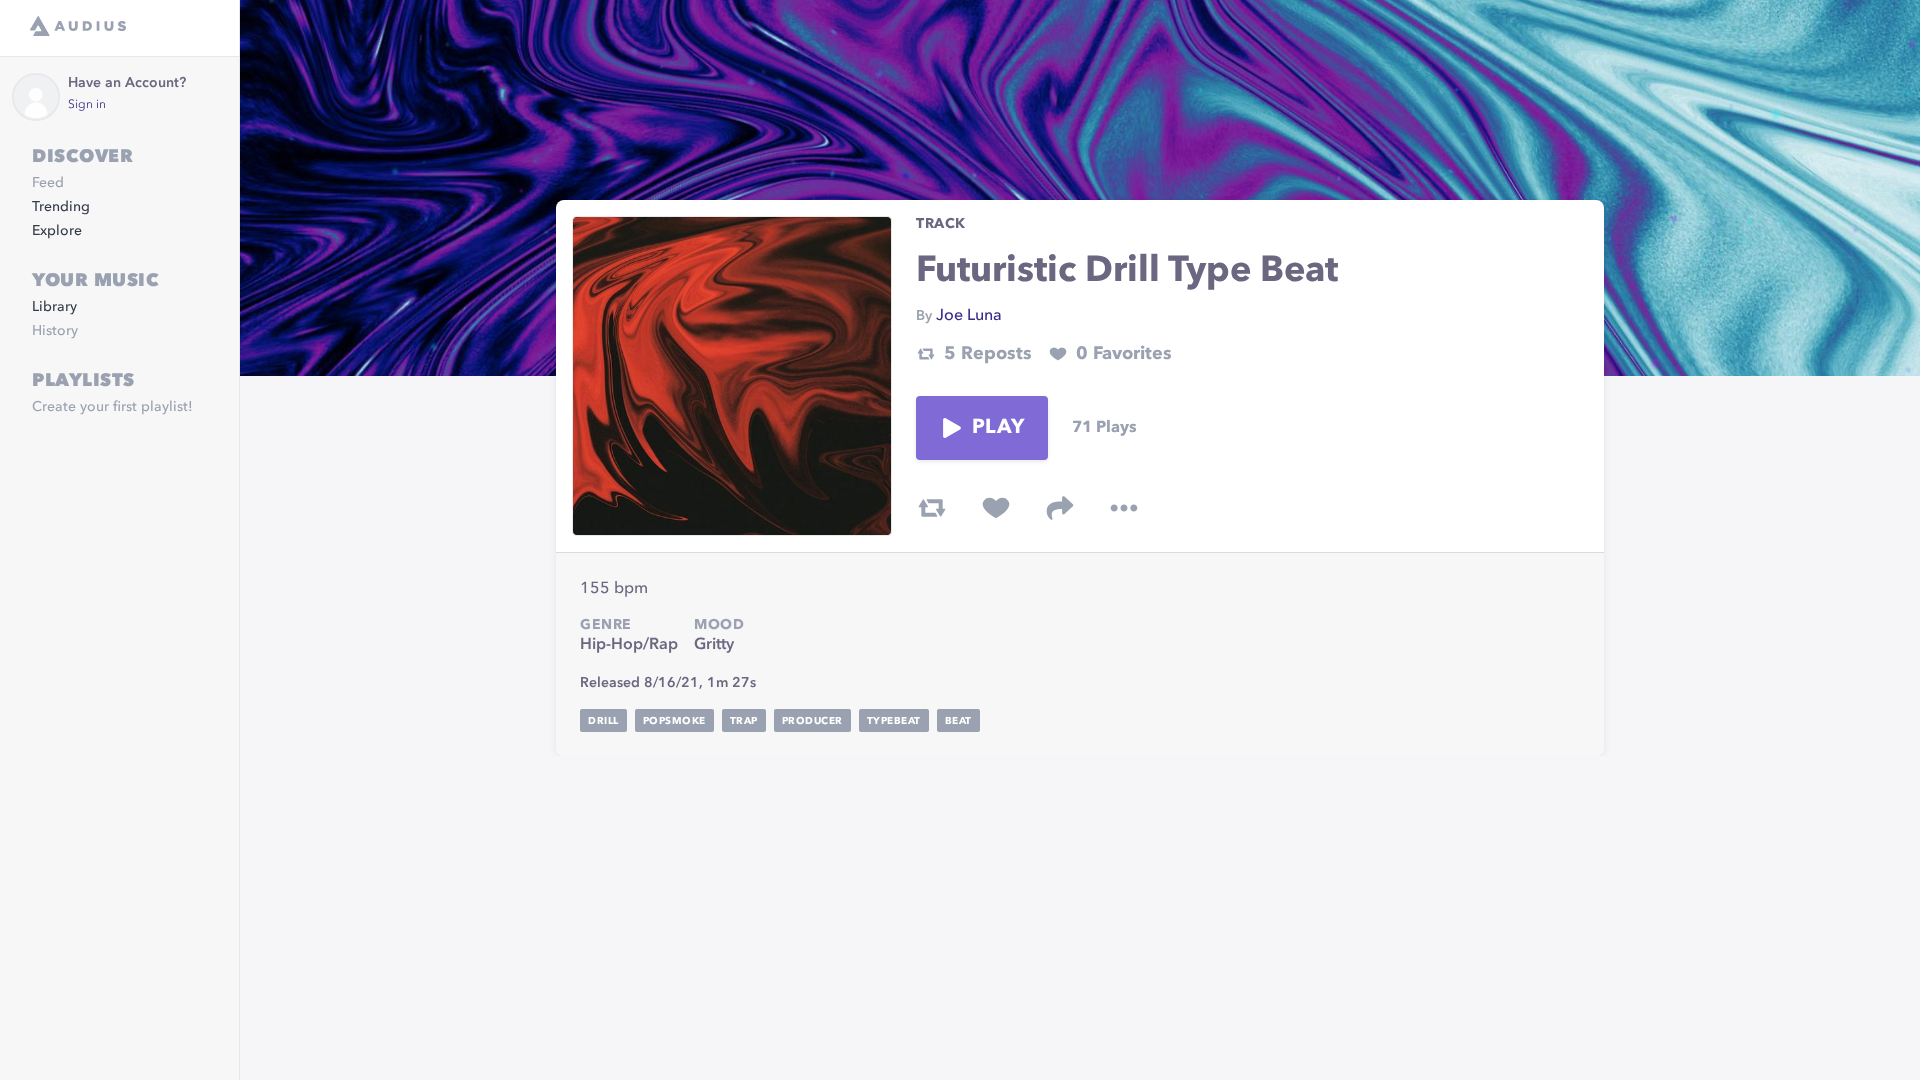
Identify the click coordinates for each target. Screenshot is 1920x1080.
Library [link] (54, 307)
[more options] (1124, 508)
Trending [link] (61, 207)
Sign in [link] (87, 105)
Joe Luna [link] (969, 316)
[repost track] (932, 508)
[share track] (1060, 508)
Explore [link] (57, 231)
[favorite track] (996, 508)
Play (998, 428)
